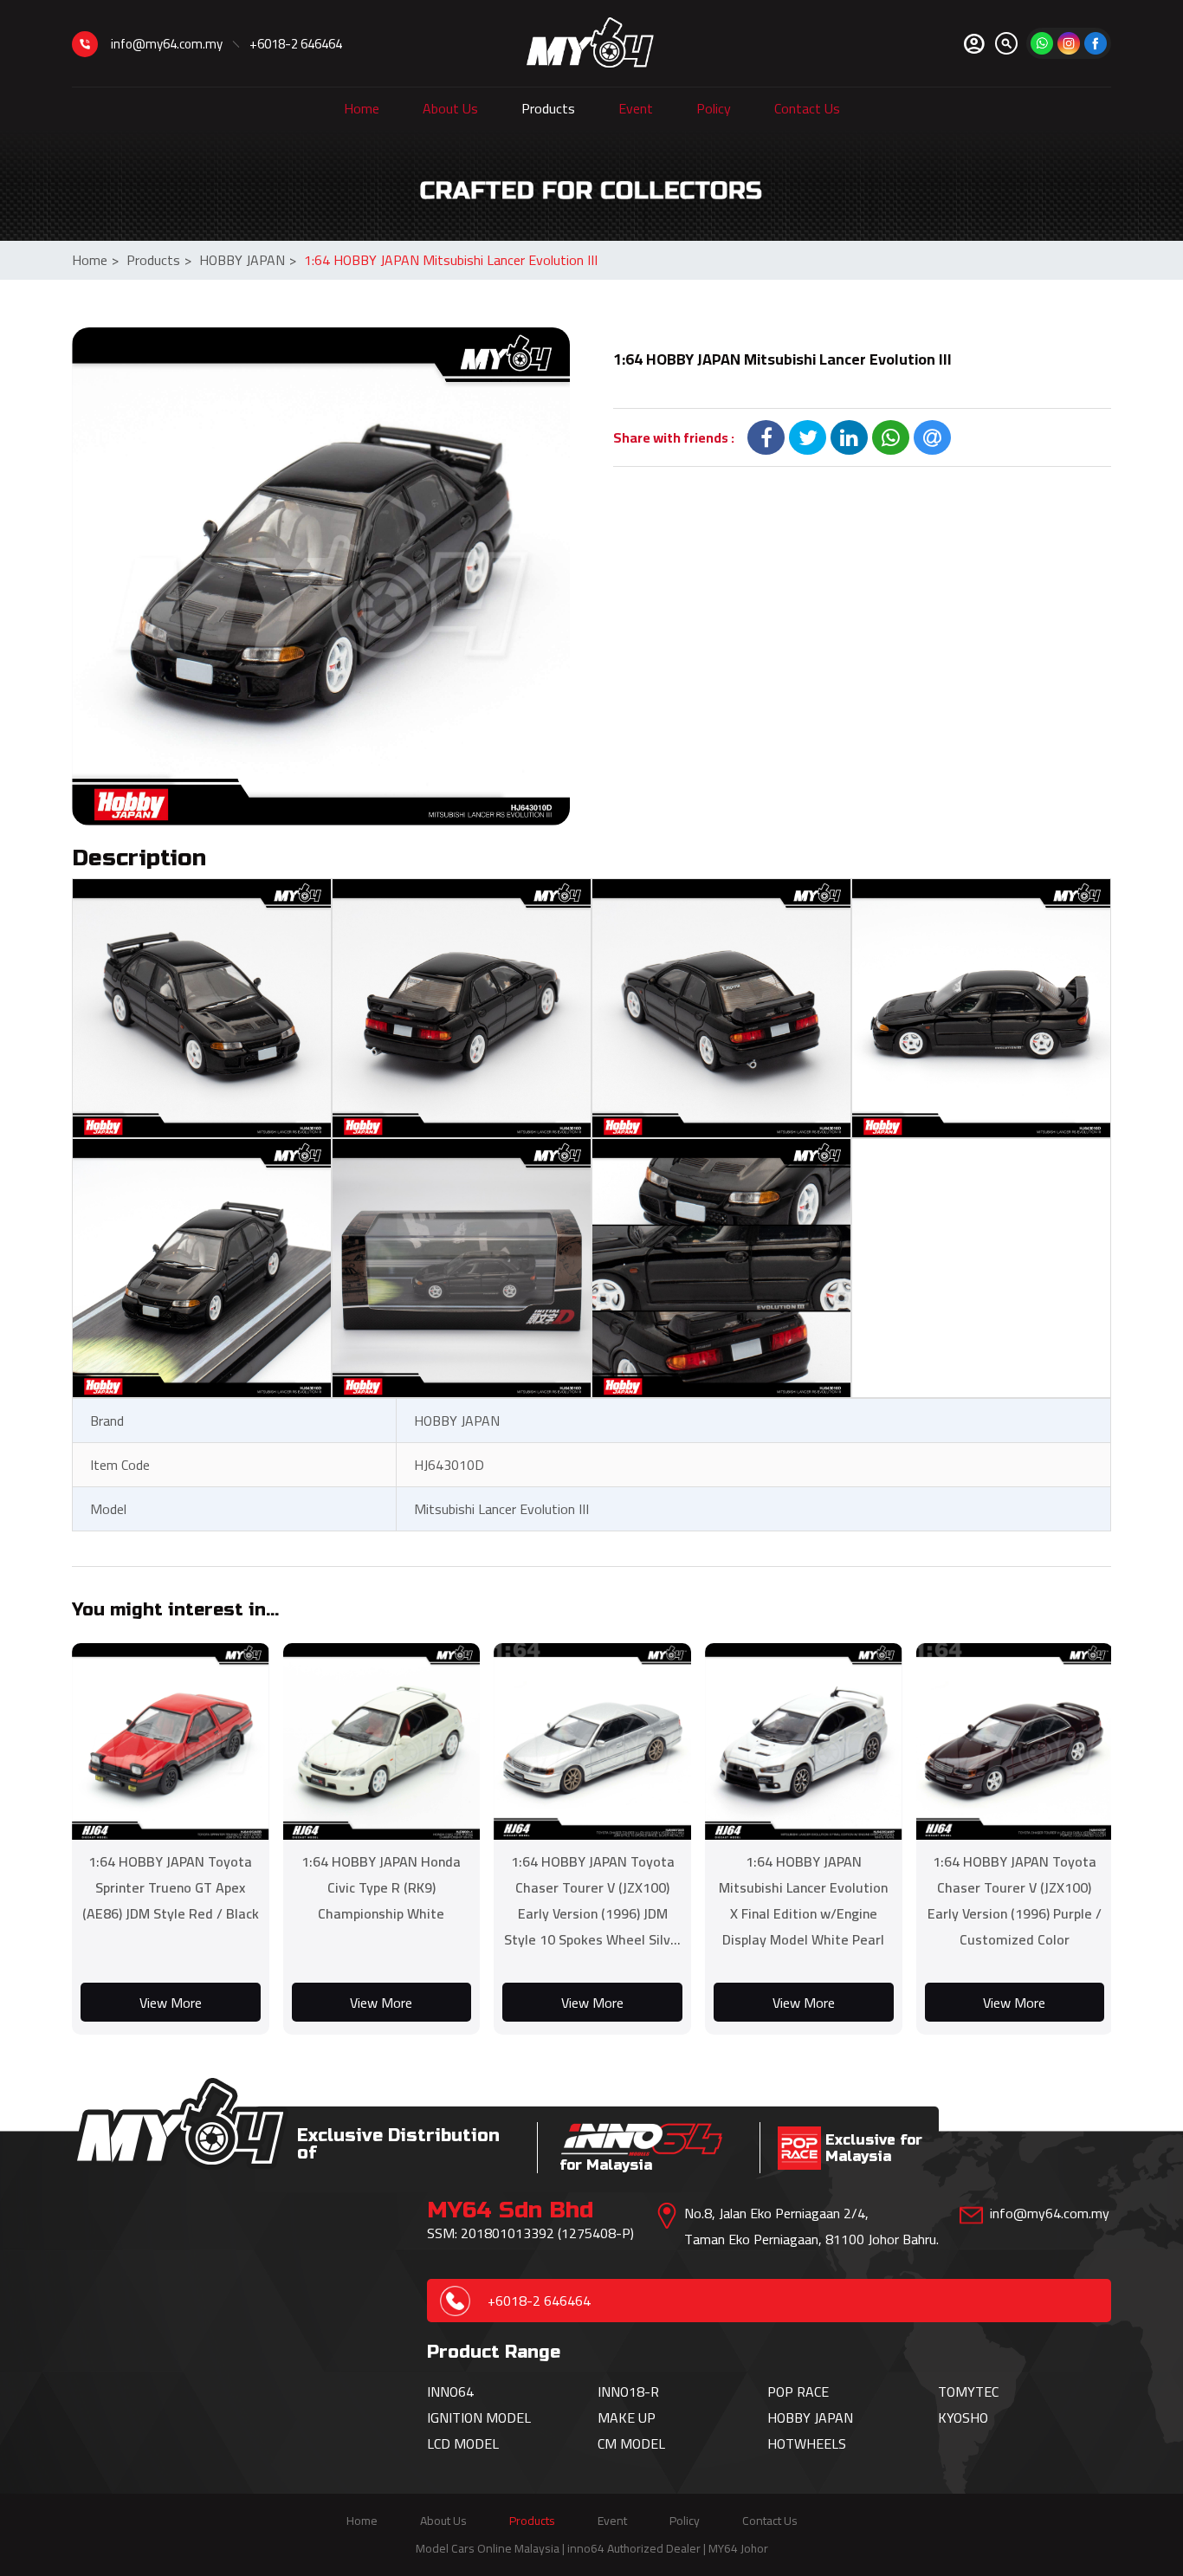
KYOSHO (963, 2417)
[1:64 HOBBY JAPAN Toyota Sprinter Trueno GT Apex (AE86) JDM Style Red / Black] (171, 1742)
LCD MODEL (463, 2443)
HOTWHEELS (807, 2443)
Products (548, 108)
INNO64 (450, 2392)
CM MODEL (631, 2443)
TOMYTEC (968, 2392)
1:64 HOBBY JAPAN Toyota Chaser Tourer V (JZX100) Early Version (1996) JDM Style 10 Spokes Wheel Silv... (592, 1900)
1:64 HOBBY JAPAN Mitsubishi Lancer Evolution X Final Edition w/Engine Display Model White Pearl (803, 1900)
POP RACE (798, 2392)
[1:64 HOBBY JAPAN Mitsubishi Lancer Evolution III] (321, 576)
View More (171, 2003)
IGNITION (456, 2417)
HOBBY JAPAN (248, 260)
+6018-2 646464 (296, 44)
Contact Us (807, 108)
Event (636, 108)
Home (362, 108)
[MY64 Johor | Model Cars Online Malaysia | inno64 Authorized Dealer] (590, 43)
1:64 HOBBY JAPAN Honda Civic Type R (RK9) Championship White (381, 1887)
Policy (714, 108)
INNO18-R (628, 2392)
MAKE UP (627, 2417)
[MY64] (1096, 43)
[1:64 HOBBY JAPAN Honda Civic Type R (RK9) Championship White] (382, 1742)
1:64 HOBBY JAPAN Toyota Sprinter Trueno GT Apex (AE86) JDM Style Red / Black (171, 1887)
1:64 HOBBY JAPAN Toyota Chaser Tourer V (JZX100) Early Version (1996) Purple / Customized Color (1015, 1900)
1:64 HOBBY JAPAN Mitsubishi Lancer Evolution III (451, 260)
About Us (450, 108)
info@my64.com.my (167, 44)
